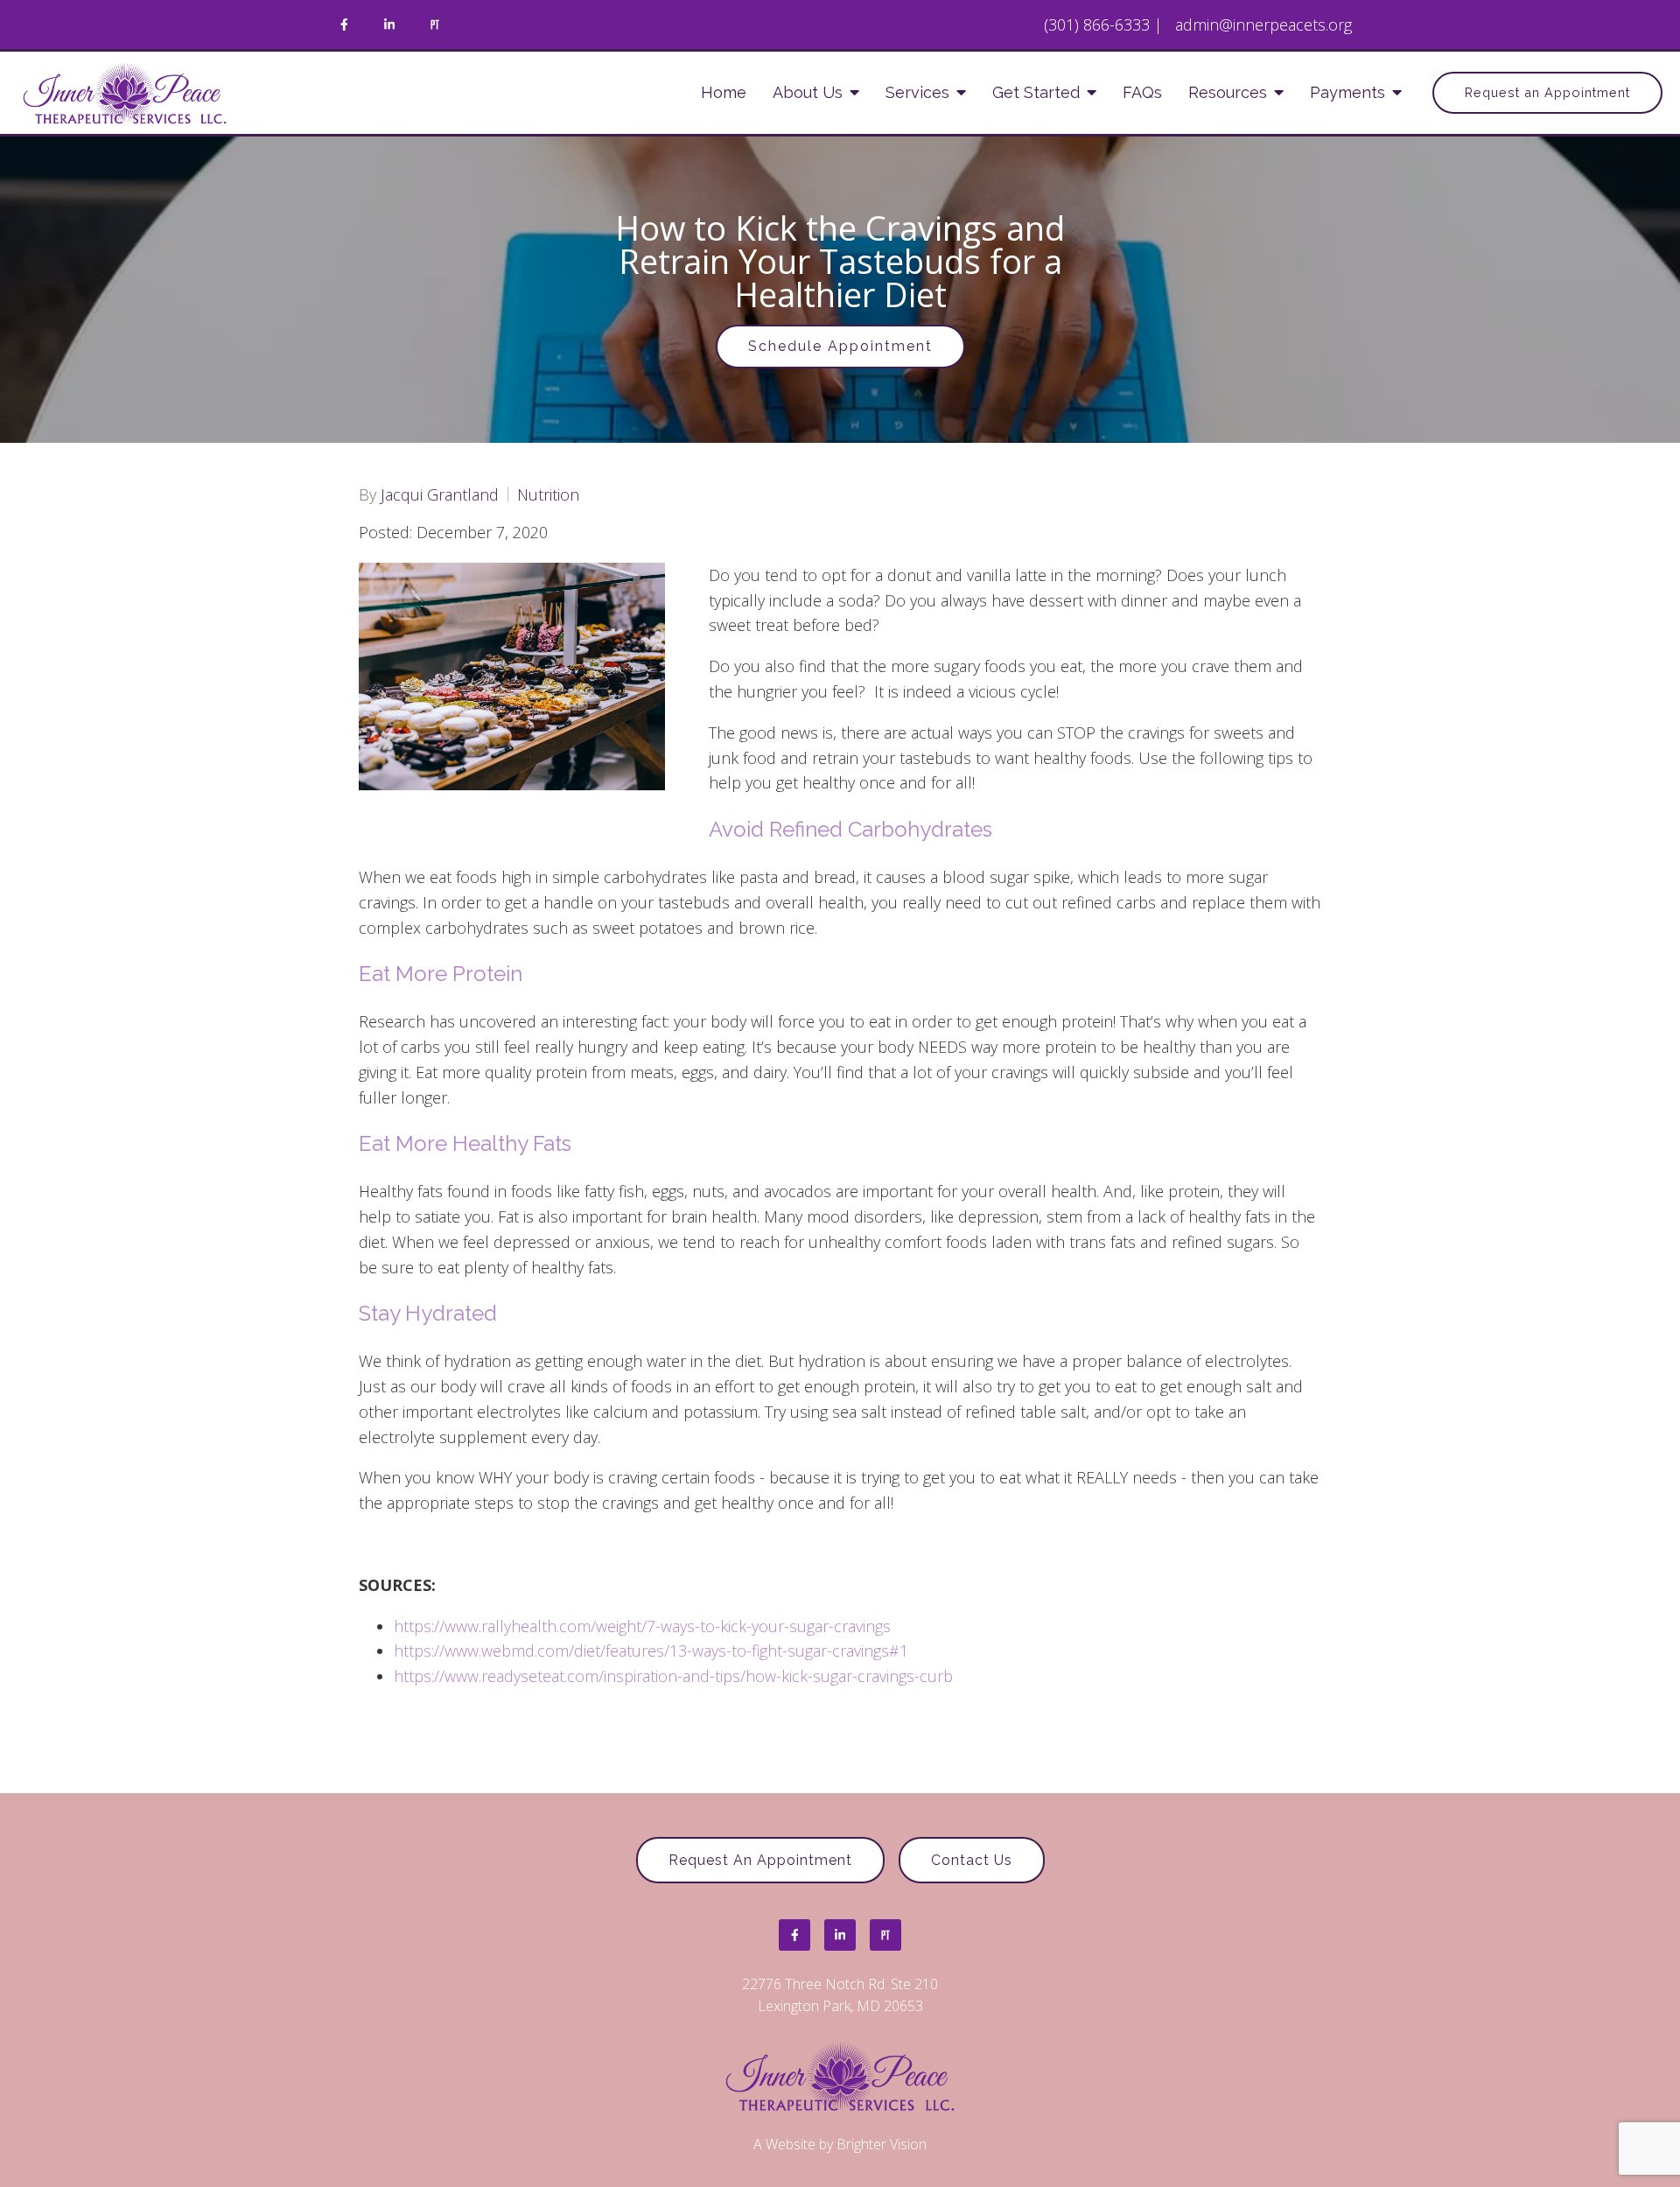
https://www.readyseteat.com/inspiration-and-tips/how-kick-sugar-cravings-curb (673, 1676)
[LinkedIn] (389, 25)
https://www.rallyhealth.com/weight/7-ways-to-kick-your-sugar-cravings (642, 1626)
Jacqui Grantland (440, 494)
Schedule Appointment (840, 346)
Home (724, 92)
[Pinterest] (435, 25)
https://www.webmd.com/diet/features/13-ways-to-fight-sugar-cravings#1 (651, 1651)
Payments (1347, 92)
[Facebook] (344, 25)
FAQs (1142, 92)
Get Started (1036, 92)
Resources (1228, 92)
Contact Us (972, 1860)
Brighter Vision (882, 2144)
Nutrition (548, 494)
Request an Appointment (1547, 92)
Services (917, 92)
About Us (808, 92)
